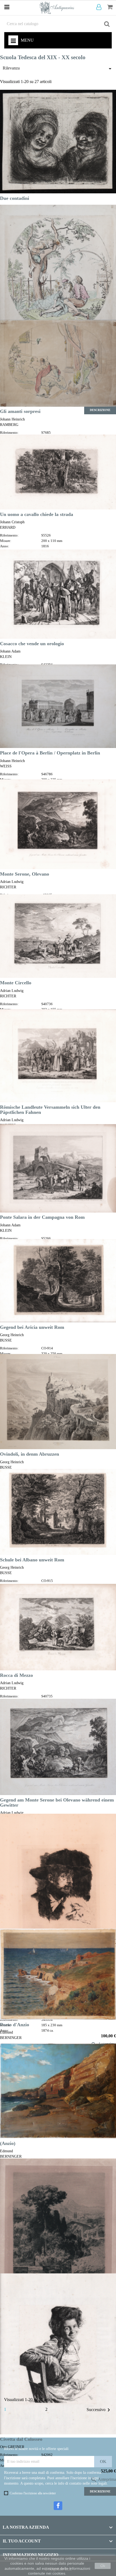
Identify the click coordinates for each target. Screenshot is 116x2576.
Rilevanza (58, 69)
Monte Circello (16, 983)
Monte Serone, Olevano (25, 874)
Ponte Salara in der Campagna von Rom (42, 1217)
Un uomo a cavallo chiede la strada (37, 514)
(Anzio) (8, 2143)
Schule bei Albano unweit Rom (32, 1560)
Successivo (99, 2410)
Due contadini (15, 198)
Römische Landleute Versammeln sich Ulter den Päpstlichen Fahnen (50, 1110)
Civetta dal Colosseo (21, 2439)
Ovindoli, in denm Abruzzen (30, 1454)
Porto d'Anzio (15, 2025)
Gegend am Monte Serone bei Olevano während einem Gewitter (57, 1802)
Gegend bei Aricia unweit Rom (32, 1327)
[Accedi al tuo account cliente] (100, 7)
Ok (103, 2566)
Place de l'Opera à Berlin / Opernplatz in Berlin (50, 753)
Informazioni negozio (30, 2555)
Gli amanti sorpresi (20, 411)
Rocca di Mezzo (16, 1675)
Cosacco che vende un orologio (32, 644)
